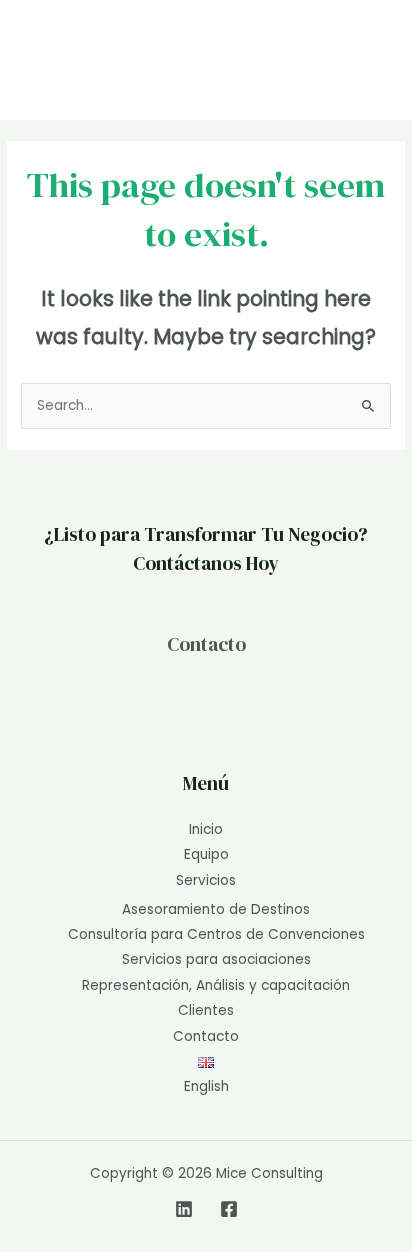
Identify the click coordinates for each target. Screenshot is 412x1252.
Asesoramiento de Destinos (216, 909)
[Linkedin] (184, 1209)
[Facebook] (229, 1209)
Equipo (206, 854)
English (206, 1086)
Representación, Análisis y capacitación (216, 985)
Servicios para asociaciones (216, 959)
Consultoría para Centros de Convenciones (216, 934)
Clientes (206, 1010)
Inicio (206, 829)
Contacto (206, 644)
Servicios (206, 880)
